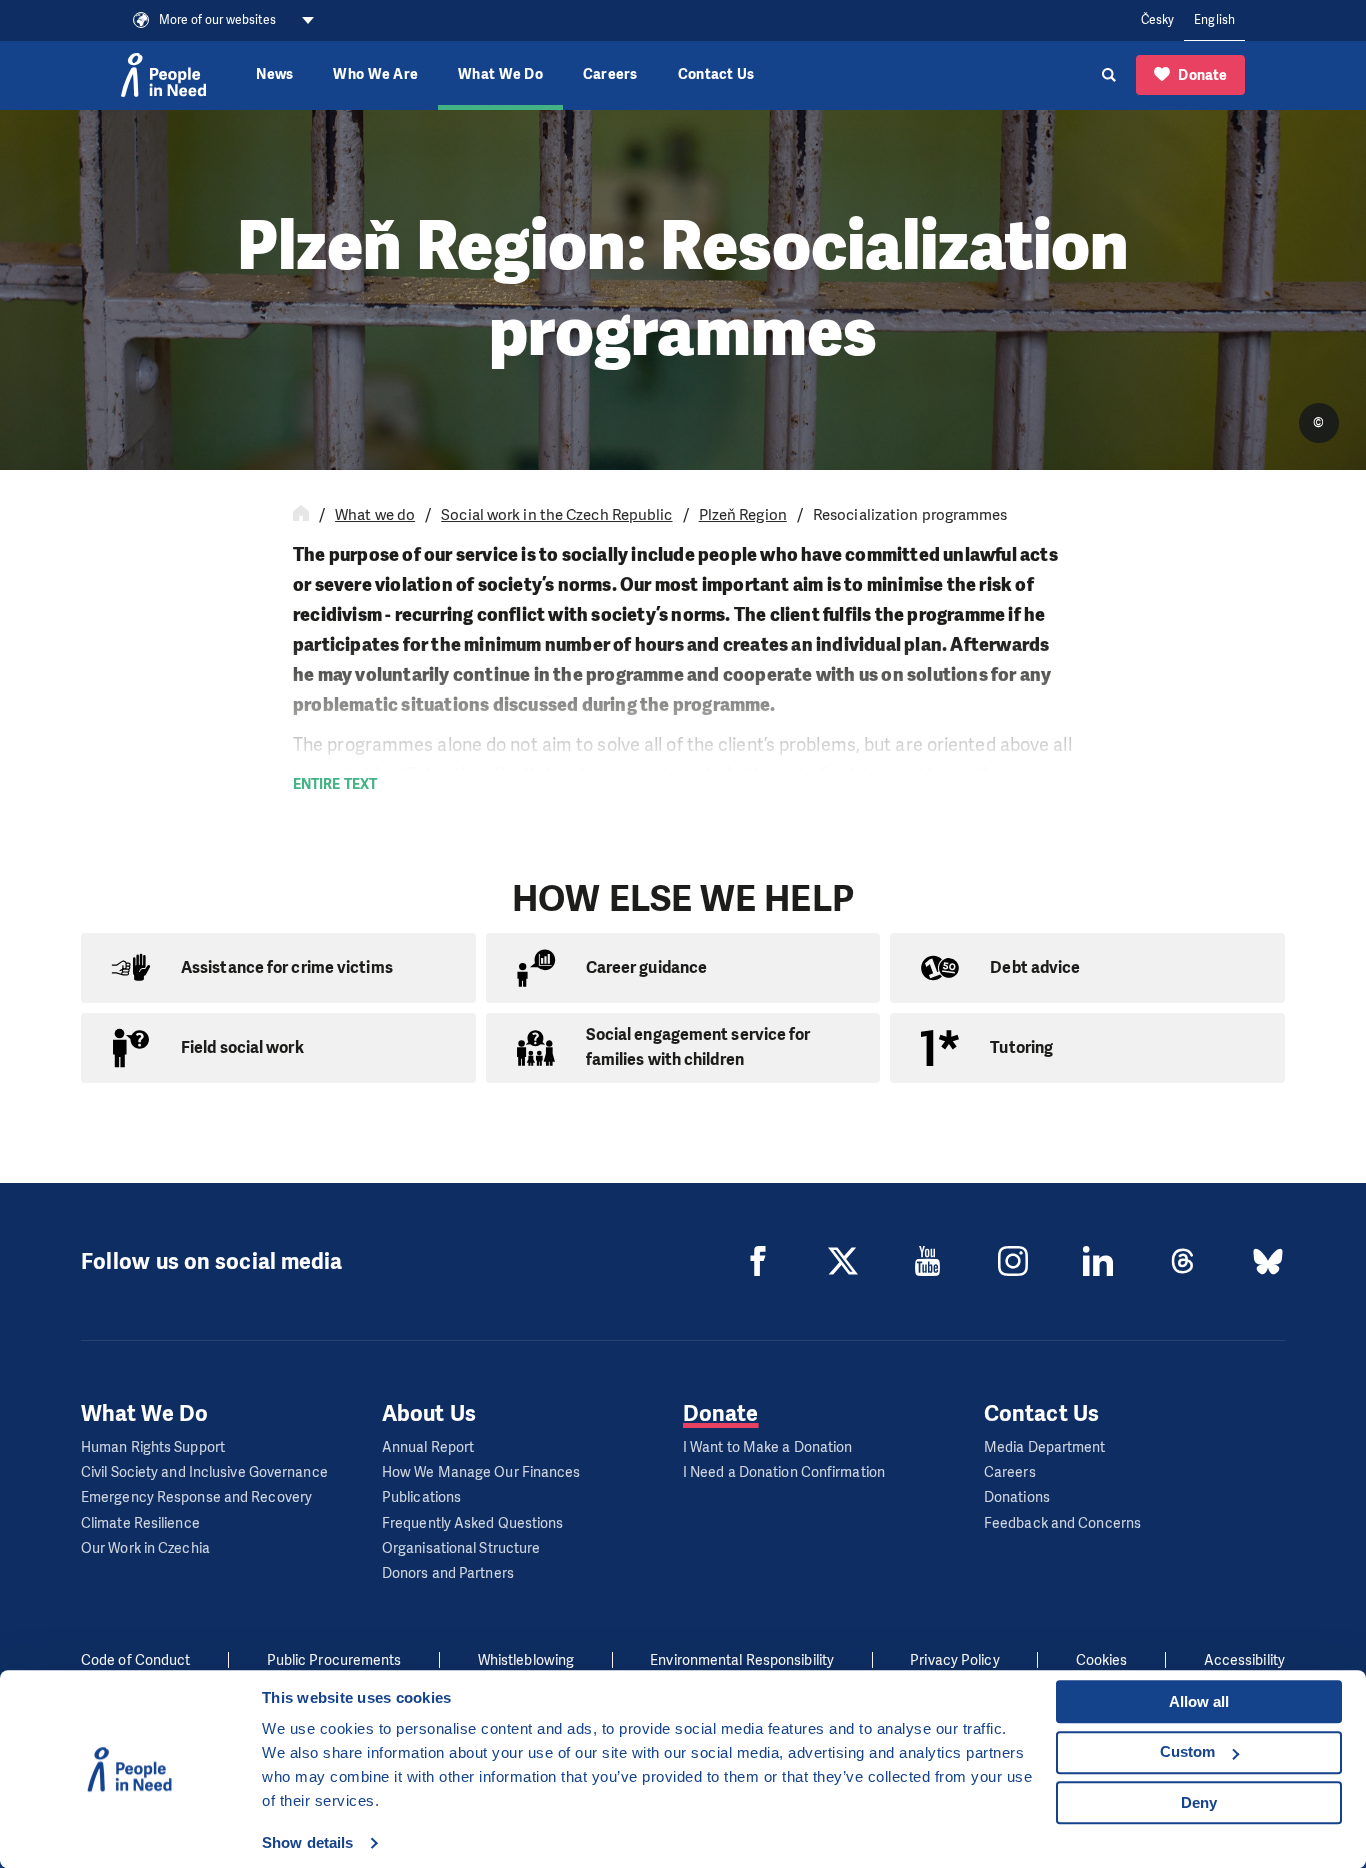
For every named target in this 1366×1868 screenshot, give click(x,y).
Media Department (1045, 1447)
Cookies (1102, 1660)
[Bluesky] (1268, 1261)
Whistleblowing (526, 1660)
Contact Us (716, 74)
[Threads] (1183, 1261)
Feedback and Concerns (1062, 1523)
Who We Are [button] (375, 74)
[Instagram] (1013, 1261)
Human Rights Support (153, 1447)
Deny (1199, 1802)
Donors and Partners (448, 1573)
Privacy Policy (954, 1660)
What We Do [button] (500, 74)
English (1214, 20)
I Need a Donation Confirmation (784, 1472)
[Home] (301, 515)
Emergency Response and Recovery (196, 1497)
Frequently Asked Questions (473, 1523)
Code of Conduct (136, 1660)
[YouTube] (928, 1261)
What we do (375, 515)
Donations (1017, 1497)
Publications (421, 1497)
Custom (1187, 1751)
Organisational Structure (461, 1548)
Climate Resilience (140, 1523)
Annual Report (428, 1447)
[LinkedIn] (1098, 1261)
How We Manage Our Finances (481, 1472)
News (274, 74)
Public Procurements (334, 1660)
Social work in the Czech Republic (556, 515)
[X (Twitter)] (843, 1261)
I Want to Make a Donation (768, 1447)
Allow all (1199, 1701)
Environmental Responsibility (742, 1660)
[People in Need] (163, 75)
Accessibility (1244, 1660)
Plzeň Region (743, 515)
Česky (1158, 20)
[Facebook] (758, 1261)
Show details (307, 1842)
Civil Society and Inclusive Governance (204, 1472)
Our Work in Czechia (145, 1548)
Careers (610, 74)
